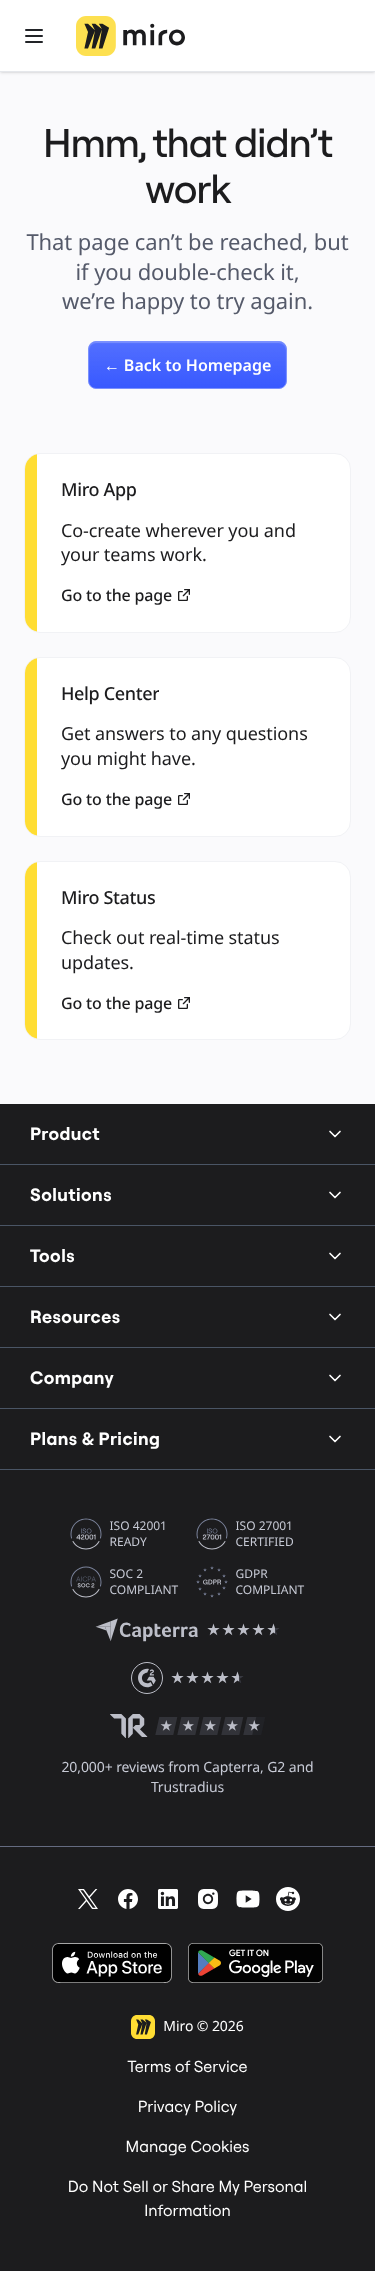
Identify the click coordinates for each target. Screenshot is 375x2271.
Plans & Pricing (95, 1438)
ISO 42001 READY (138, 1534)
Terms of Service (187, 2067)
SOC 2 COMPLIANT (144, 1582)
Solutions (71, 1194)
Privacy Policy (188, 2107)
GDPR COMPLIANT (270, 1582)
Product (65, 1133)
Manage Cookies (188, 2147)
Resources (75, 1316)
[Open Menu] (34, 36)
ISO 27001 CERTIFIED (265, 1534)
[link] (188, 365)
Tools (52, 1255)
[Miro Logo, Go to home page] (130, 36)
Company (72, 1377)
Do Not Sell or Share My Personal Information (188, 2199)
